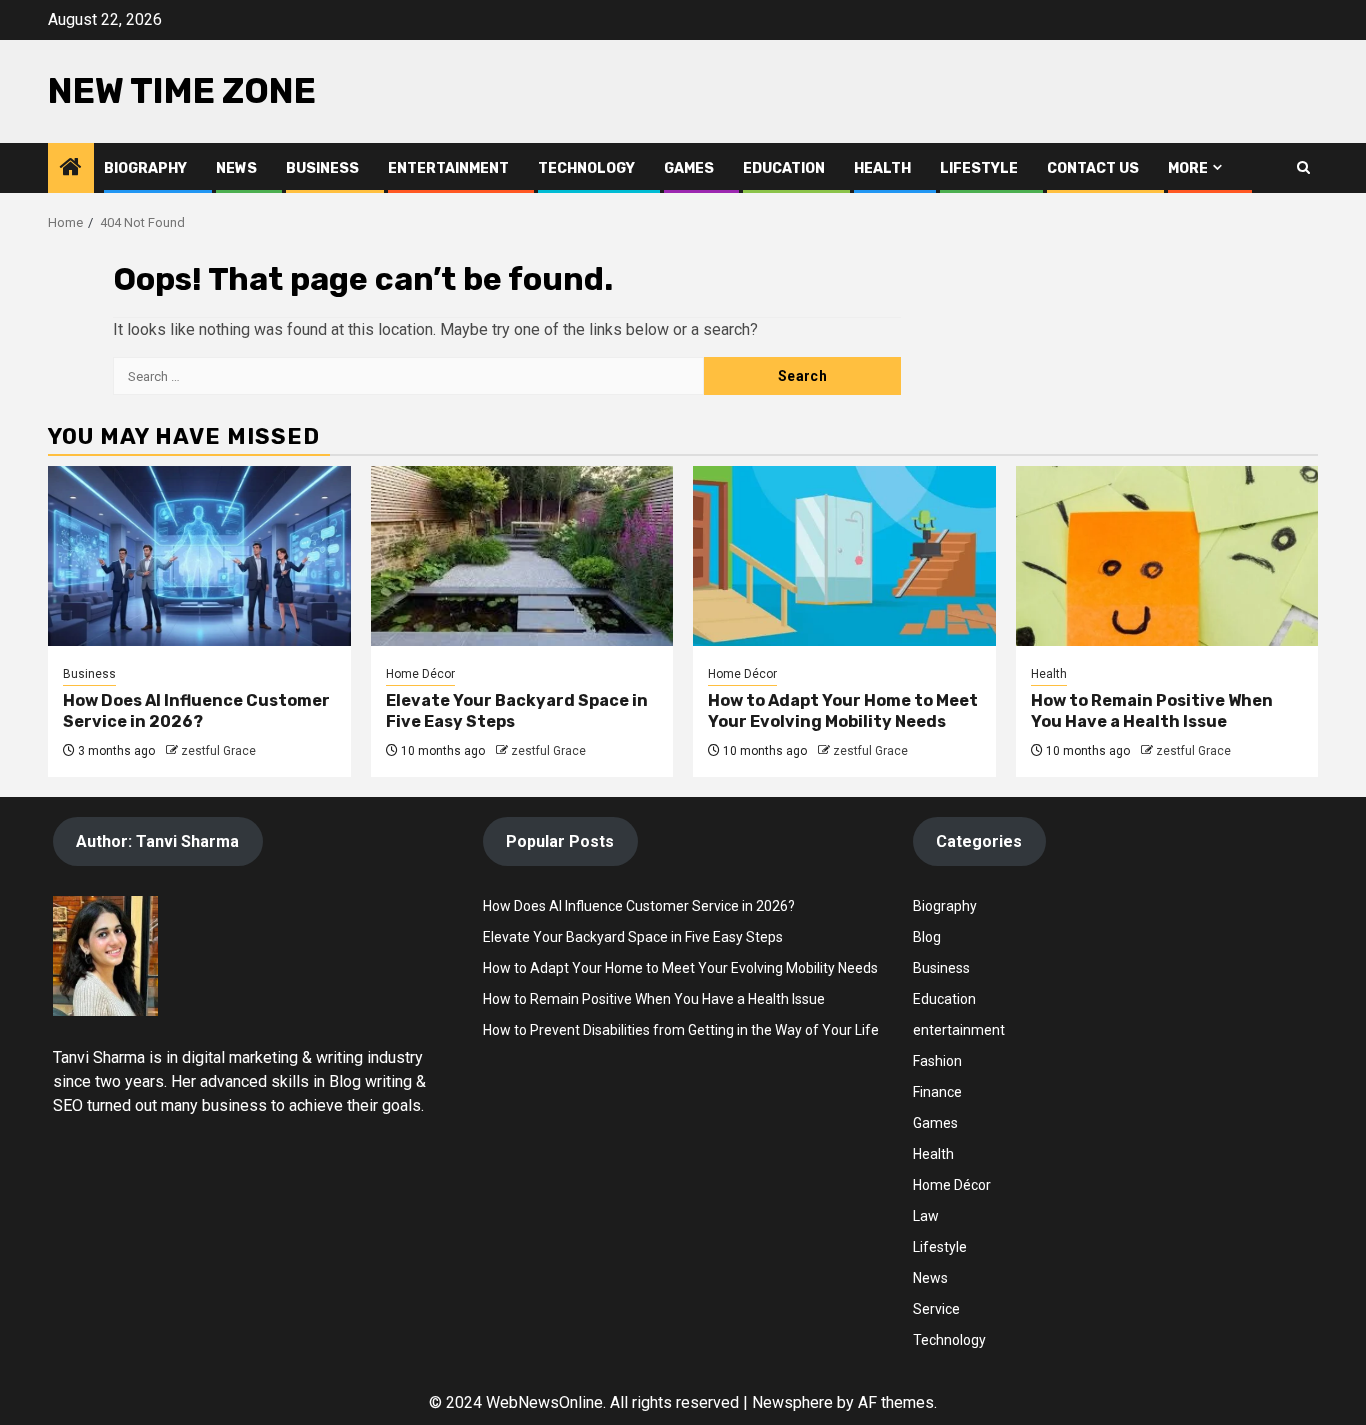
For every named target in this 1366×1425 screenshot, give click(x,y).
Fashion (937, 1061)
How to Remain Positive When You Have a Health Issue (1152, 711)
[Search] (1303, 167)
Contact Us (1093, 168)
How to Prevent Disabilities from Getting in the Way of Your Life (681, 1030)
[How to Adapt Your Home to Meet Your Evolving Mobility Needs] (844, 556)
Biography (145, 168)
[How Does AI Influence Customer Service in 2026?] (199, 556)
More (1188, 168)
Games (689, 168)
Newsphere (792, 1402)
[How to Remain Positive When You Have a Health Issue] (1167, 556)
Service (936, 1309)
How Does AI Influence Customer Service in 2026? (196, 711)
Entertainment (448, 168)
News (236, 168)
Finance (937, 1092)
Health (882, 168)
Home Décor (420, 674)
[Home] (71, 169)
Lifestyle (979, 168)
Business (322, 168)
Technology (586, 168)
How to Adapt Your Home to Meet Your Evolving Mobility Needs (843, 711)
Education (784, 168)
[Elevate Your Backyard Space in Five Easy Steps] (522, 556)
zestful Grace (218, 751)
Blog (927, 937)
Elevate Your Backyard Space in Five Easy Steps (633, 937)
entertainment (959, 1030)
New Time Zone (182, 91)
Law (926, 1216)
